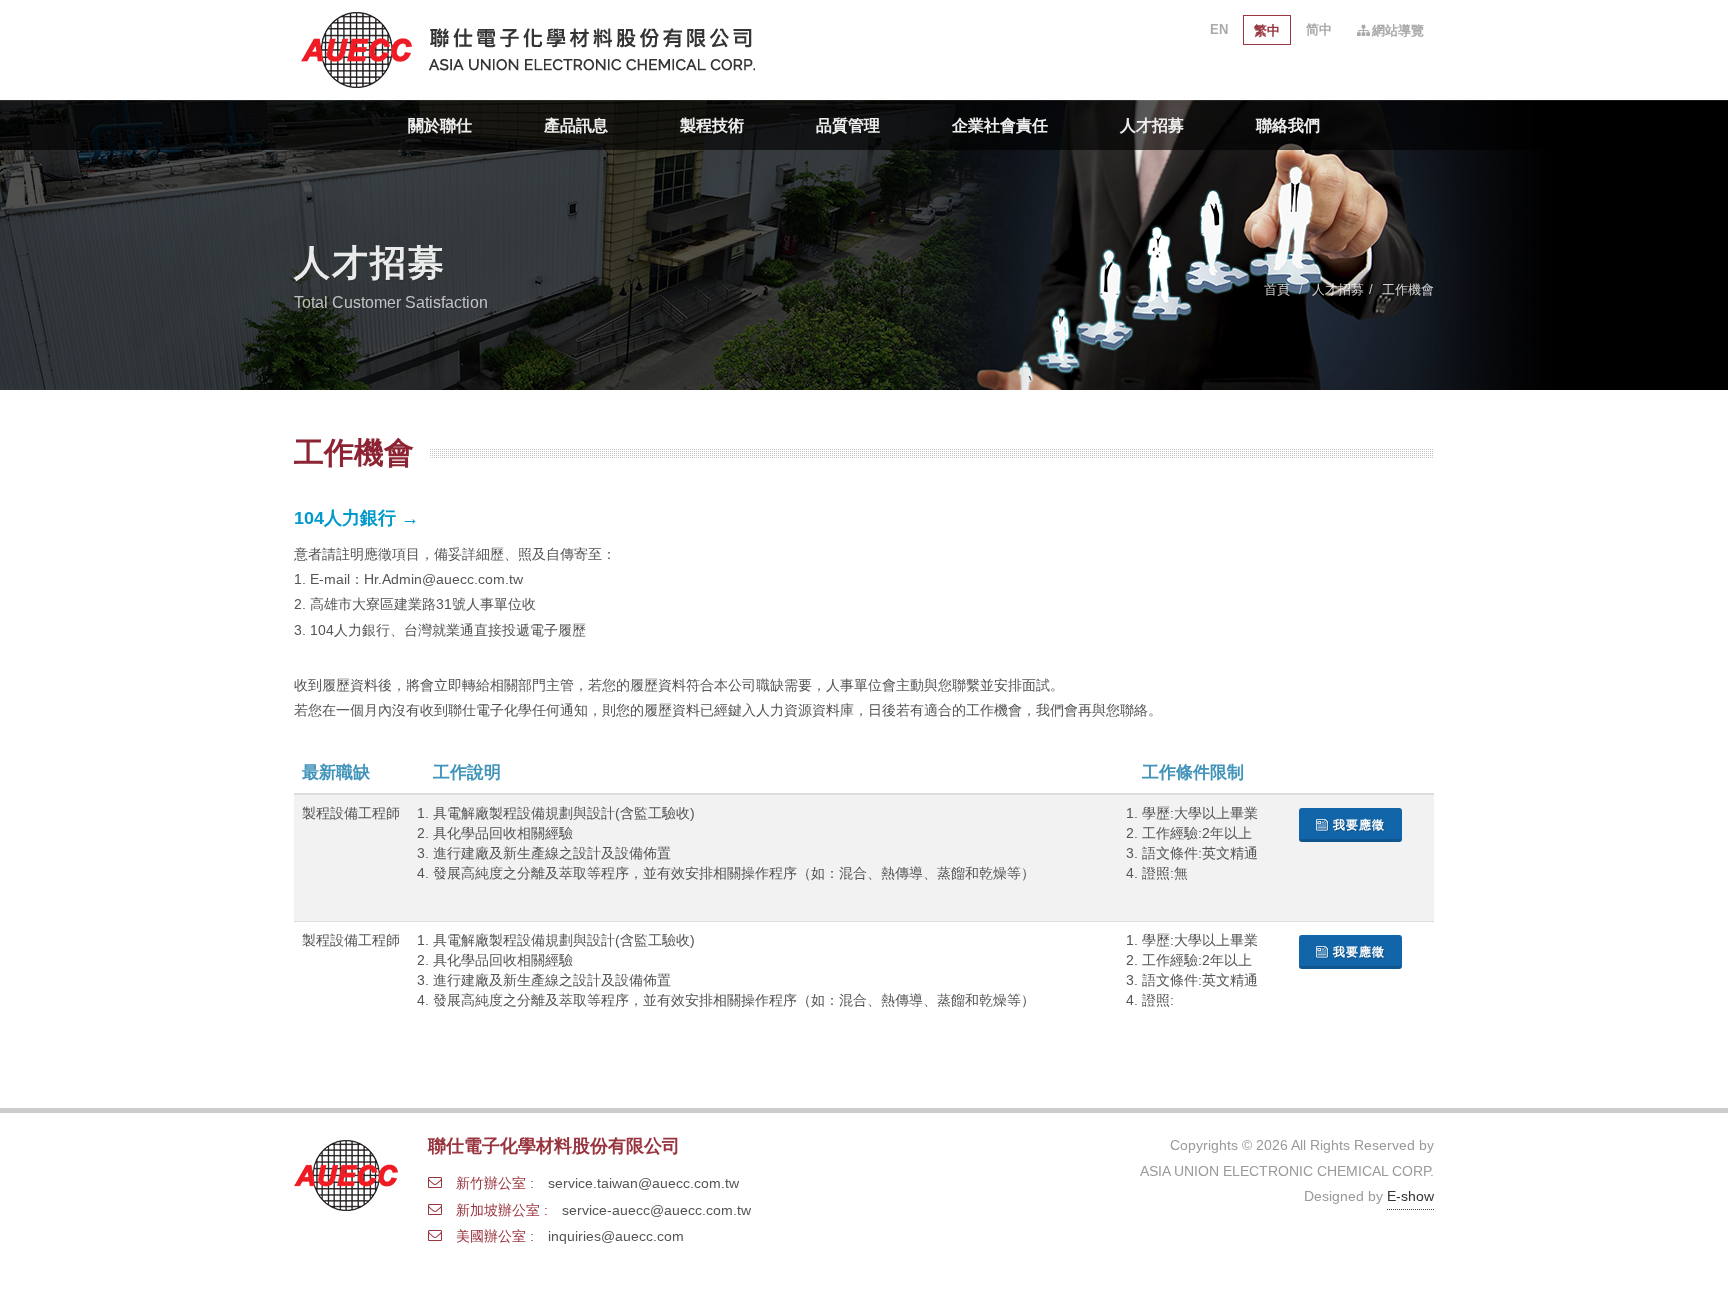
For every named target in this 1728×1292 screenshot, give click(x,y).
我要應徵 (1359, 825)
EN (1219, 29)
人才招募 (1338, 289)
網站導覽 (1398, 30)
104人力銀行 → (356, 518)
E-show (1410, 1196)
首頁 (1277, 289)
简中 (1319, 29)
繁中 (1267, 30)
